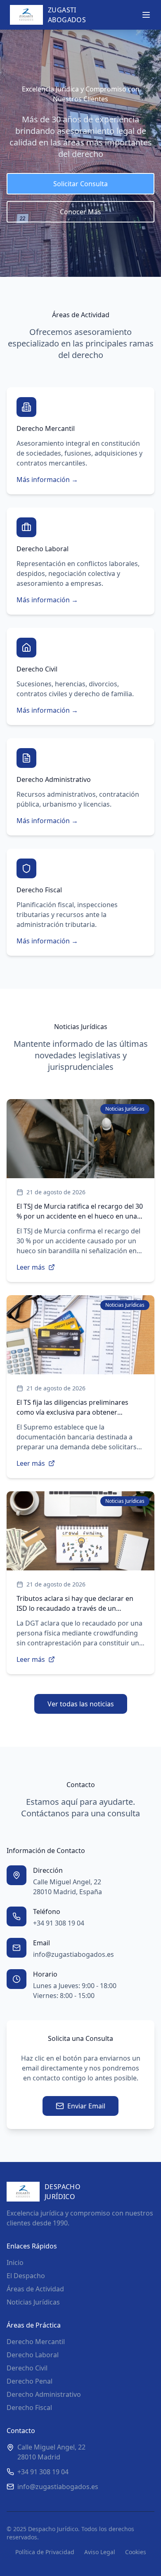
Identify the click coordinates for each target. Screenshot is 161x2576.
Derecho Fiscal (29, 2408)
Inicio (15, 2262)
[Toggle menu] (146, 15)
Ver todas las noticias (81, 1704)
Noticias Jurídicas (33, 2302)
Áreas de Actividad (35, 2289)
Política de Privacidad (45, 2552)
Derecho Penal (30, 2381)
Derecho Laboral (33, 2355)
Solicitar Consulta (80, 184)
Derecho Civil (27, 2368)
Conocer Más (80, 212)
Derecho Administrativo (44, 2394)
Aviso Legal (100, 2552)
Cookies (136, 2552)
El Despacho (26, 2276)
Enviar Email (86, 2106)
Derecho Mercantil (36, 2342)
